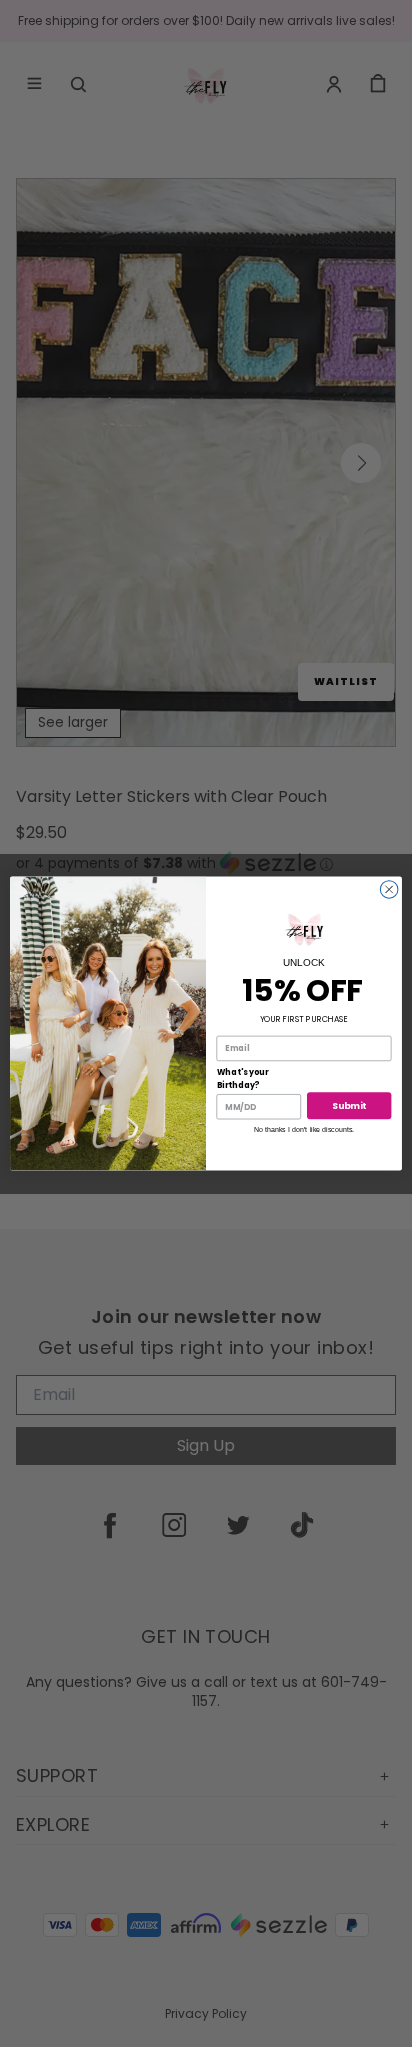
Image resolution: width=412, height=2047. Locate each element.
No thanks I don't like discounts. (304, 1129)
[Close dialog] (389, 889)
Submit (349, 1105)
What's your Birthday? (243, 1079)
